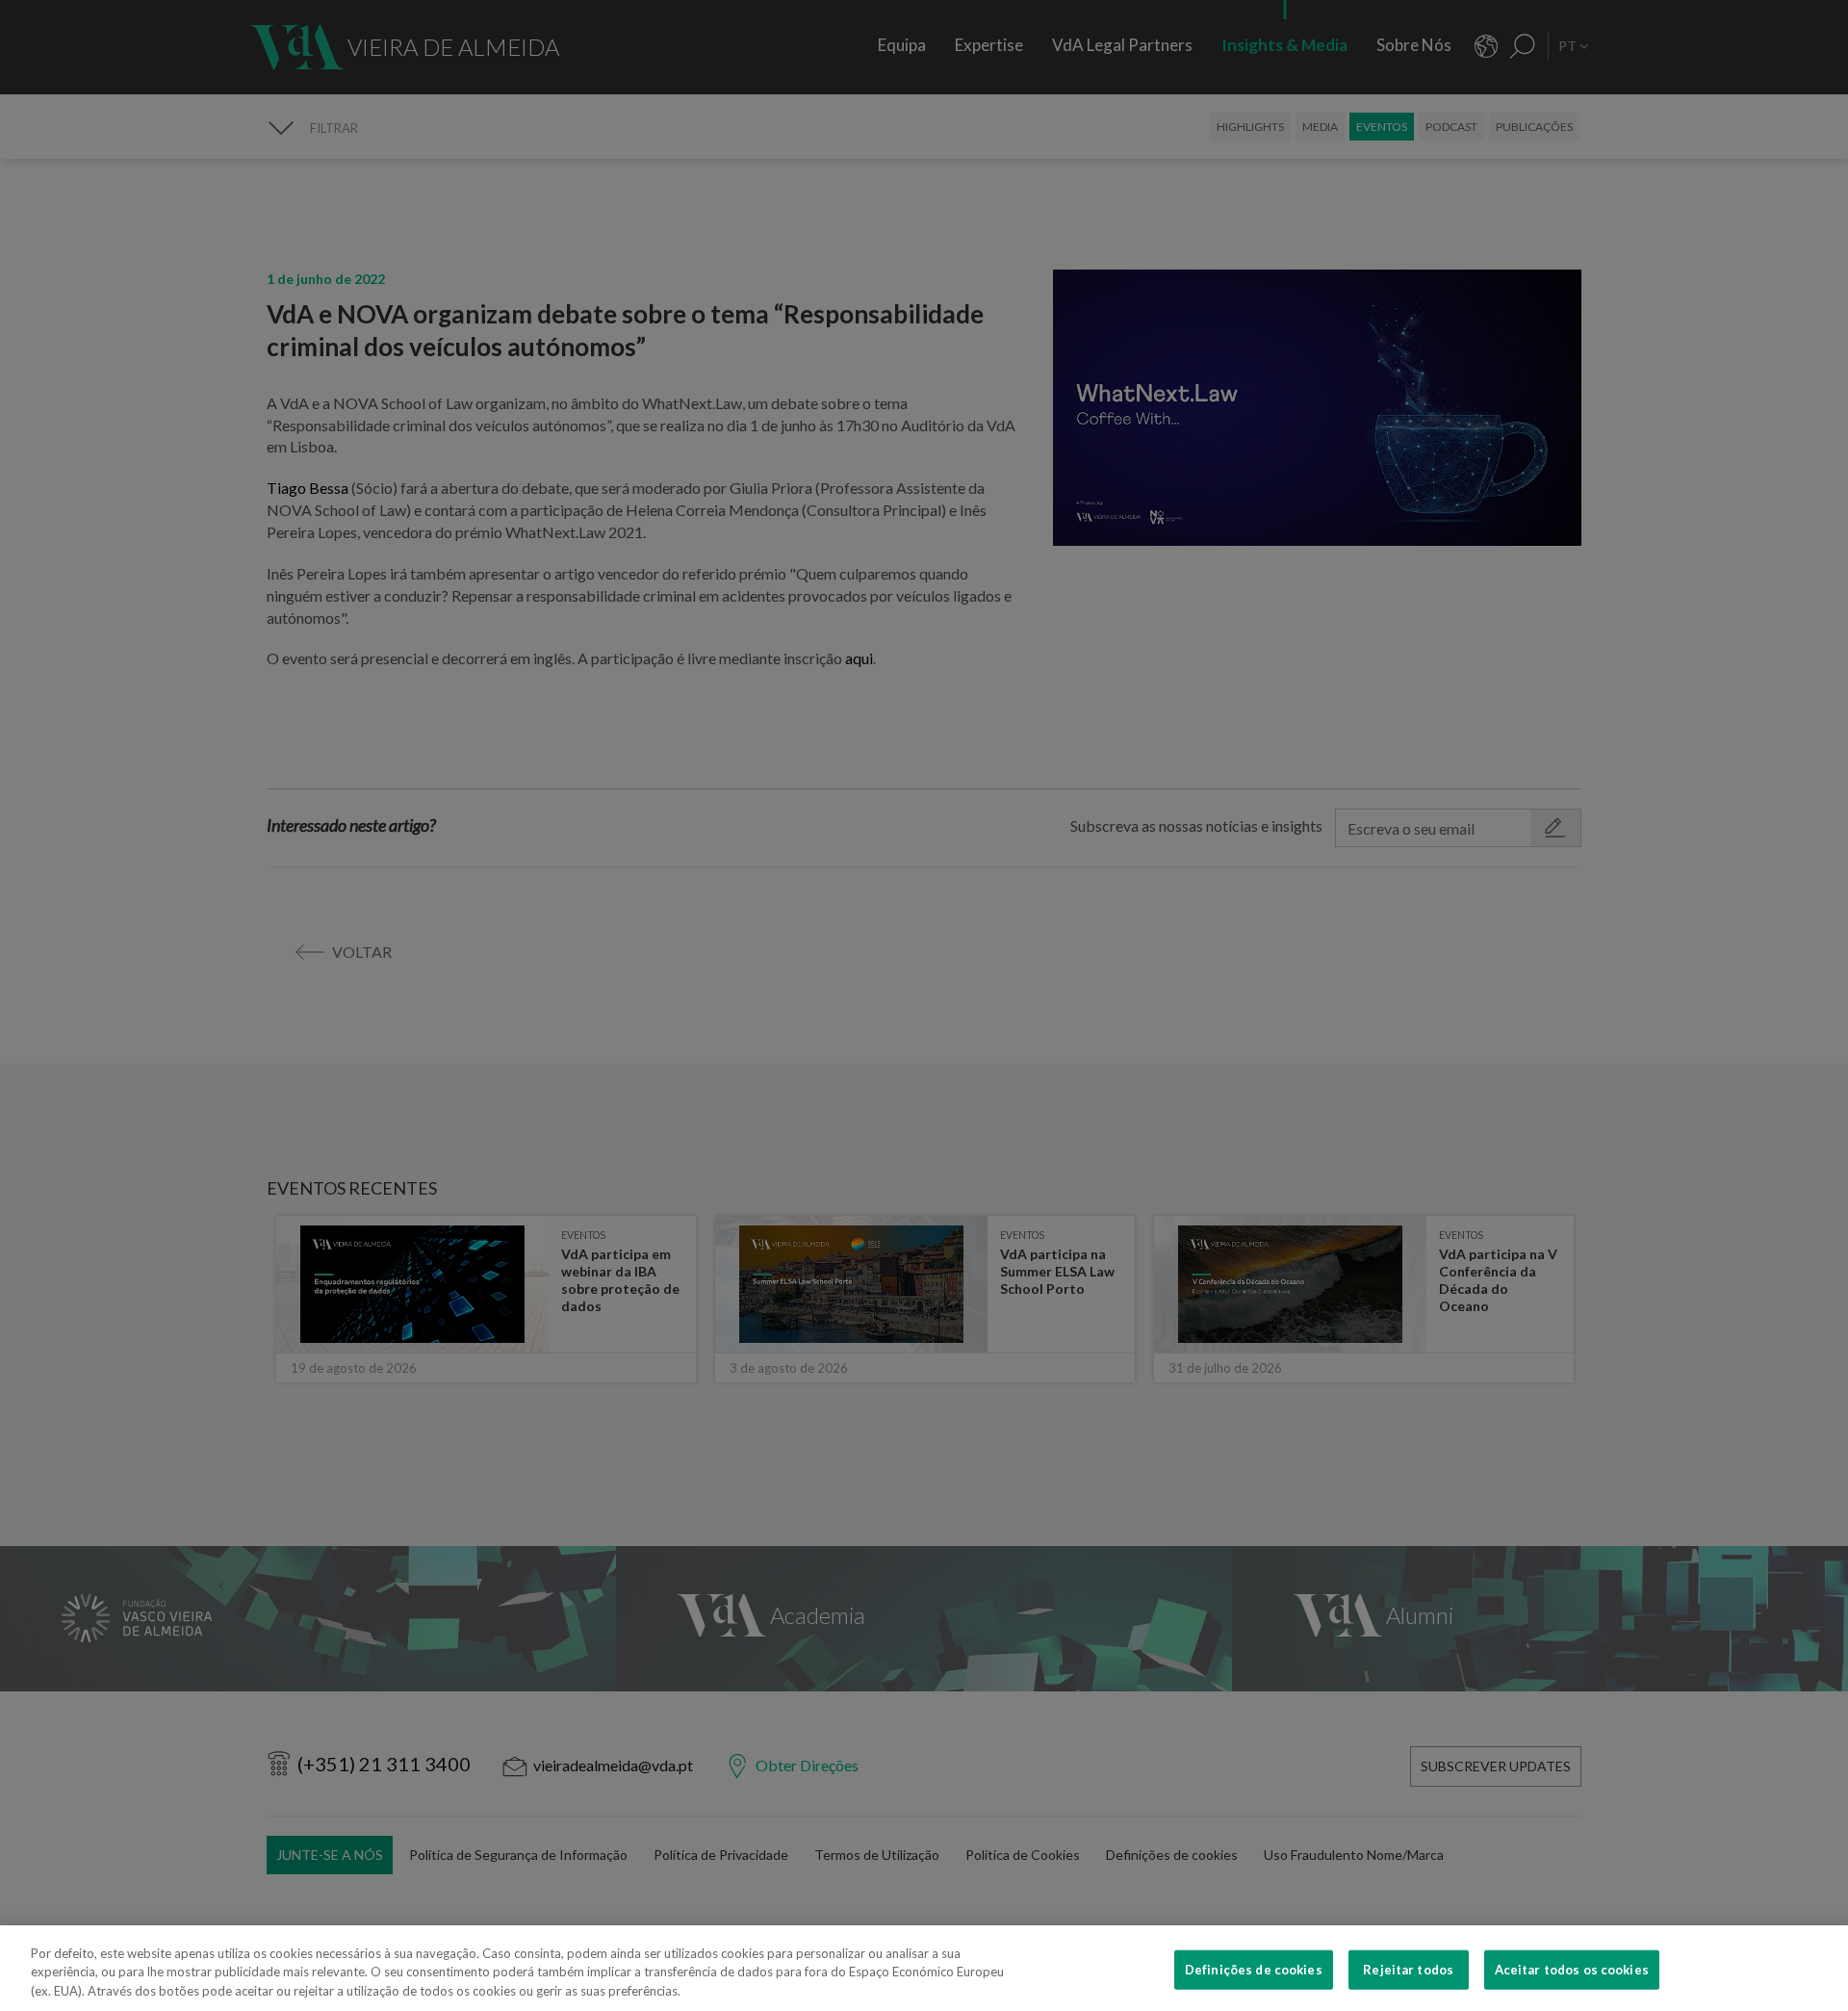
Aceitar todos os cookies (1572, 1969)
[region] (924, 1968)
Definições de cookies (1254, 1969)
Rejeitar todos (1408, 1969)
